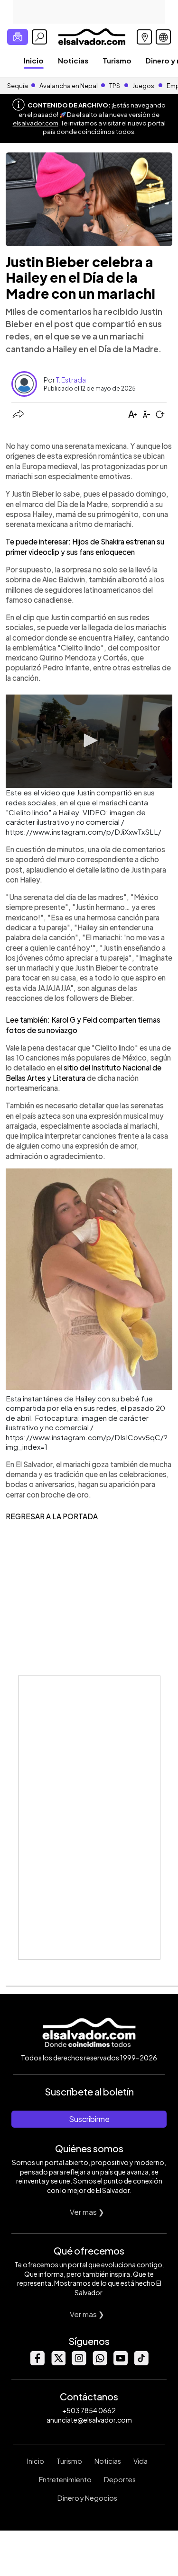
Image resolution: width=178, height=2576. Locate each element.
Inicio (34, 60)
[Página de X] (58, 2363)
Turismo (117, 60)
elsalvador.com (36, 123)
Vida (141, 2461)
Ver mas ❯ (87, 2212)
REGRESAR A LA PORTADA (52, 1516)
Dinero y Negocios (87, 2498)
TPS (115, 86)
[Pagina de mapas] (144, 37)
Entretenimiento (65, 2479)
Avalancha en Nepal (69, 86)
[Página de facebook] (37, 2363)
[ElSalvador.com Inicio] (92, 36)
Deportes (120, 2479)
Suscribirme (89, 2119)
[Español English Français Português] (163, 37)
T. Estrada (71, 380)
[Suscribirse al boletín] (18, 37)
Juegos (143, 86)
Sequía (18, 86)
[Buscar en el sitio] (39, 37)
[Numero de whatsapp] (100, 2363)
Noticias (73, 60)
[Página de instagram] (79, 2363)
